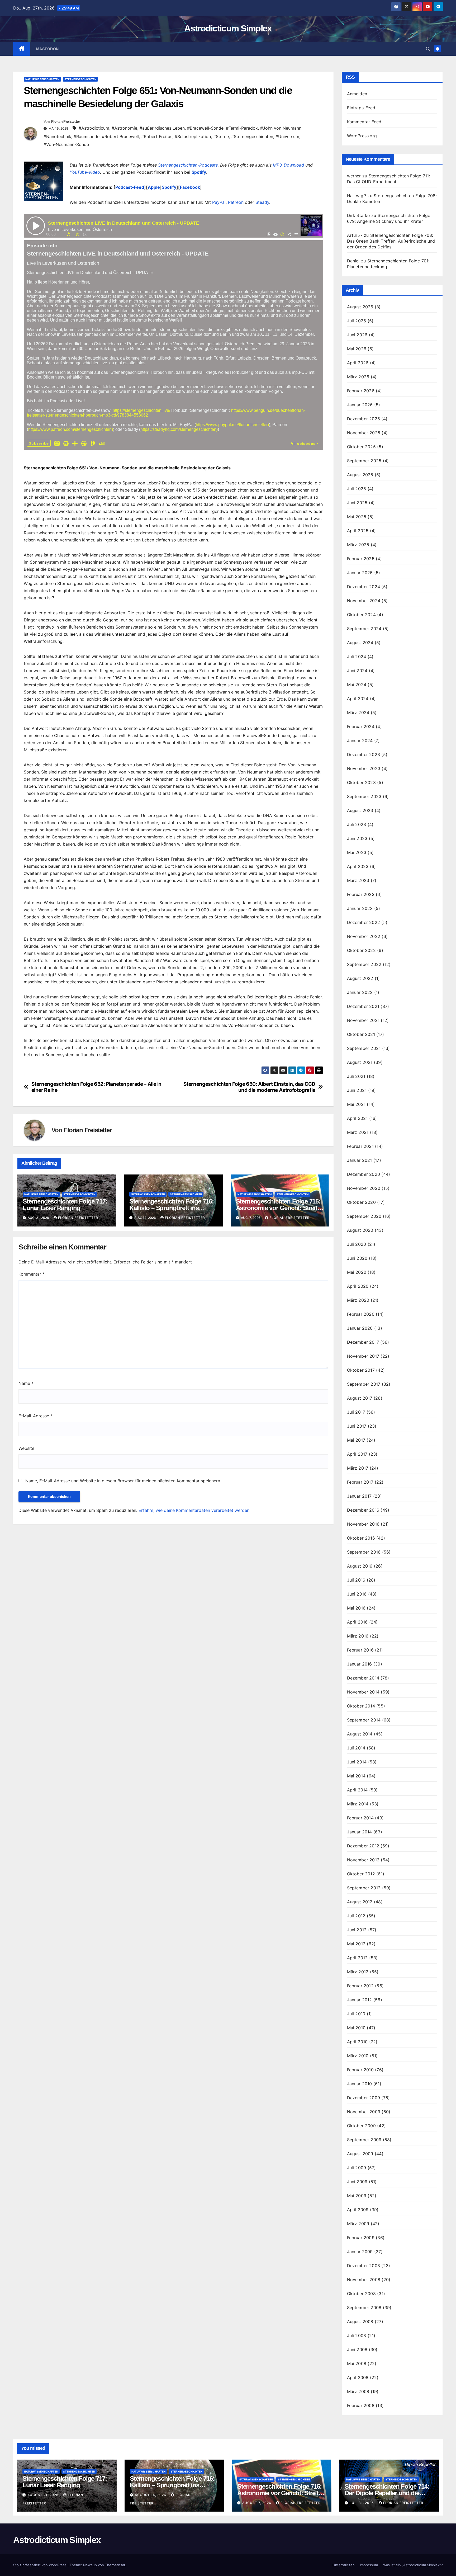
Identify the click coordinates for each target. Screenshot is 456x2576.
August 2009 (360, 2154)
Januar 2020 (360, 1328)
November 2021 (363, 1020)
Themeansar (115, 2565)
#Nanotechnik (57, 136)
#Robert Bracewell (120, 136)
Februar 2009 (361, 2238)
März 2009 (358, 2224)
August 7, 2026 (257, 2503)
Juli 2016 (356, 1580)
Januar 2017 (359, 1496)
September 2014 (364, 1720)
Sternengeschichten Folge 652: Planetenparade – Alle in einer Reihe (96, 1087)
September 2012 (364, 1888)
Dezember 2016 (363, 1510)
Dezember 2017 (363, 1342)
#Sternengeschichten (252, 136)
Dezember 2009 (364, 2098)
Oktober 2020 (361, 1202)
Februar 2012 (360, 1986)
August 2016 (360, 1566)
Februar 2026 (361, 391)
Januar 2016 (360, 1664)
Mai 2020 (357, 1272)
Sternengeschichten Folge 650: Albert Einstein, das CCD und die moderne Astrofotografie (249, 1087)
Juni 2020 (357, 1258)
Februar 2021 (360, 1146)
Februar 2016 (360, 1650)
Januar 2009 (360, 2252)
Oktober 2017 (361, 1370)
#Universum (287, 136)
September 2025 (364, 461)
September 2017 (364, 1384)
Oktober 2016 (361, 1538)
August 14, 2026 (151, 2495)
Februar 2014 (360, 1818)
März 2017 (358, 1468)
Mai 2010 (356, 2028)
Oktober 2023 (361, 782)
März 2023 (358, 880)
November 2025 (364, 433)
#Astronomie (124, 128)
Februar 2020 (361, 1314)
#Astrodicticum (94, 128)
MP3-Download (288, 165)
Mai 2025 (357, 517)
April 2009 (358, 2210)
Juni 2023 (357, 838)
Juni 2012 (357, 1930)
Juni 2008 (357, 2349)
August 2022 (360, 978)
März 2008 (358, 2391)
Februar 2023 (361, 894)
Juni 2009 (357, 2182)
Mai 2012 (356, 1944)
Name (26, 1383)
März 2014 (358, 1804)
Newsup (90, 2565)
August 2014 (360, 1734)
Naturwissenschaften (42, 79)
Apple (154, 187)
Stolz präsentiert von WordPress (40, 2565)
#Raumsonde (87, 136)
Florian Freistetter (66, 121)
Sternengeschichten (80, 79)
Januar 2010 (360, 2084)
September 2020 (364, 1216)
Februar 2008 (361, 2405)
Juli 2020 (357, 1244)
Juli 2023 (357, 824)
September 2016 (364, 1552)
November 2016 (363, 1524)
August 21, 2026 (44, 2495)
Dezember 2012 (363, 1846)
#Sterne (221, 136)
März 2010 (358, 2056)
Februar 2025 (361, 559)
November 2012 (363, 1860)
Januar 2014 (360, 1832)
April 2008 (358, 2377)
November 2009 (364, 2112)
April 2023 (358, 866)
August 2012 (360, 1902)
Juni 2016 (357, 1594)
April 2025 (358, 531)
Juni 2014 (357, 1762)
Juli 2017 (356, 1412)
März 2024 (358, 713)
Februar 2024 (361, 726)
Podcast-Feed (130, 187)
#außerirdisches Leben (162, 128)
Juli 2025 (357, 489)
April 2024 (358, 699)
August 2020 (360, 1230)
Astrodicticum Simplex (228, 28)
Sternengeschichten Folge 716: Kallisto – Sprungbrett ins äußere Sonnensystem (172, 1208)
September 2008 (364, 2308)
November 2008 (364, 2280)
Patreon (236, 202)
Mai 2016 (356, 1608)
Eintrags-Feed (361, 108)
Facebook (190, 187)
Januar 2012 (360, 2000)
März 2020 (358, 1300)
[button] (428, 49)
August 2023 (360, 810)
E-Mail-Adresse (35, 1416)
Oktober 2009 (361, 2126)
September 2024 (364, 629)
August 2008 (360, 2322)
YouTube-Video (85, 172)
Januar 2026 (360, 405)
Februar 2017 (360, 1482)
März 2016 (358, 1636)
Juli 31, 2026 (362, 2503)
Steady (262, 202)
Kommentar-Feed (364, 122)
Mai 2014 (356, 1776)
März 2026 (358, 377)
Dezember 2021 (363, 1006)
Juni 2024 (357, 671)
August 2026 (360, 307)
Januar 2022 (360, 992)
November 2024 (364, 601)
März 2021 (358, 1132)
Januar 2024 (360, 740)
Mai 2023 (357, 852)
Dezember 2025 (364, 419)
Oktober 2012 (361, 1874)
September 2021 (364, 1048)
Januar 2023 (360, 908)
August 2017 (360, 1398)
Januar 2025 (360, 573)
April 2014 (357, 1790)
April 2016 (357, 1622)
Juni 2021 (357, 1090)
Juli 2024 (357, 657)
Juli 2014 (356, 1748)
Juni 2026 (357, 335)
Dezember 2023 (364, 754)
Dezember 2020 (364, 1174)
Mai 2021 (356, 1104)
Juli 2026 (357, 321)
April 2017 (357, 1454)
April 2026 (358, 363)
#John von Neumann (281, 128)
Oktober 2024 (361, 615)
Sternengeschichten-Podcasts (188, 165)
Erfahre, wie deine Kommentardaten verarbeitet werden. (194, 1510)
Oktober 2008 (361, 2294)
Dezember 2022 (364, 922)
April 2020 (358, 1286)
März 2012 (358, 1972)
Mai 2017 (356, 1440)
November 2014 (363, 1692)
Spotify (199, 172)
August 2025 (360, 475)
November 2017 (363, 1356)
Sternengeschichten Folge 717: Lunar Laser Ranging (65, 1205)
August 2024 (360, 643)
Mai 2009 (357, 2196)
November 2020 (364, 1188)
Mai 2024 (357, 685)
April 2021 (357, 1118)
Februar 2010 (360, 2070)
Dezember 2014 (363, 1678)
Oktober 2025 (361, 447)
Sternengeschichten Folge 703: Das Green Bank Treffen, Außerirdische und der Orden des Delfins (391, 241)
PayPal (219, 202)
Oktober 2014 (361, 1706)
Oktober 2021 (361, 1034)
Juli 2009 (357, 2168)
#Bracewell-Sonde (205, 128)
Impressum (369, 2565)
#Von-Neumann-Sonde (66, 144)
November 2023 (364, 768)
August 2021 (360, 1062)
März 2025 (358, 545)
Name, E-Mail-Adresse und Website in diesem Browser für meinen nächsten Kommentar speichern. (123, 1481)
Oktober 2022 (361, 950)
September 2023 (364, 796)
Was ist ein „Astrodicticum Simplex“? (413, 2565)
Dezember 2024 (364, 587)
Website (26, 1448)
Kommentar (32, 1274)
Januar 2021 (360, 1160)
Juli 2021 (356, 1076)
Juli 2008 (357, 2336)
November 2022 (364, 936)
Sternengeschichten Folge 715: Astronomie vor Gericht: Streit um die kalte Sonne (278, 1208)
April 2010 (357, 2042)
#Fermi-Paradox (242, 128)
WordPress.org (362, 136)
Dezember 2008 (364, 2266)
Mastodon (47, 49)
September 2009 (364, 2140)
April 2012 (357, 1958)
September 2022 (364, 964)
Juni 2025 (357, 503)
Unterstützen (344, 2565)
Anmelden (357, 94)
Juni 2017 (357, 1426)
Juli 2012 (356, 1916)
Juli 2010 (356, 2014)
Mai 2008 (357, 2363)
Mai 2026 (357, 349)
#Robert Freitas (157, 136)
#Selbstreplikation (193, 136)
